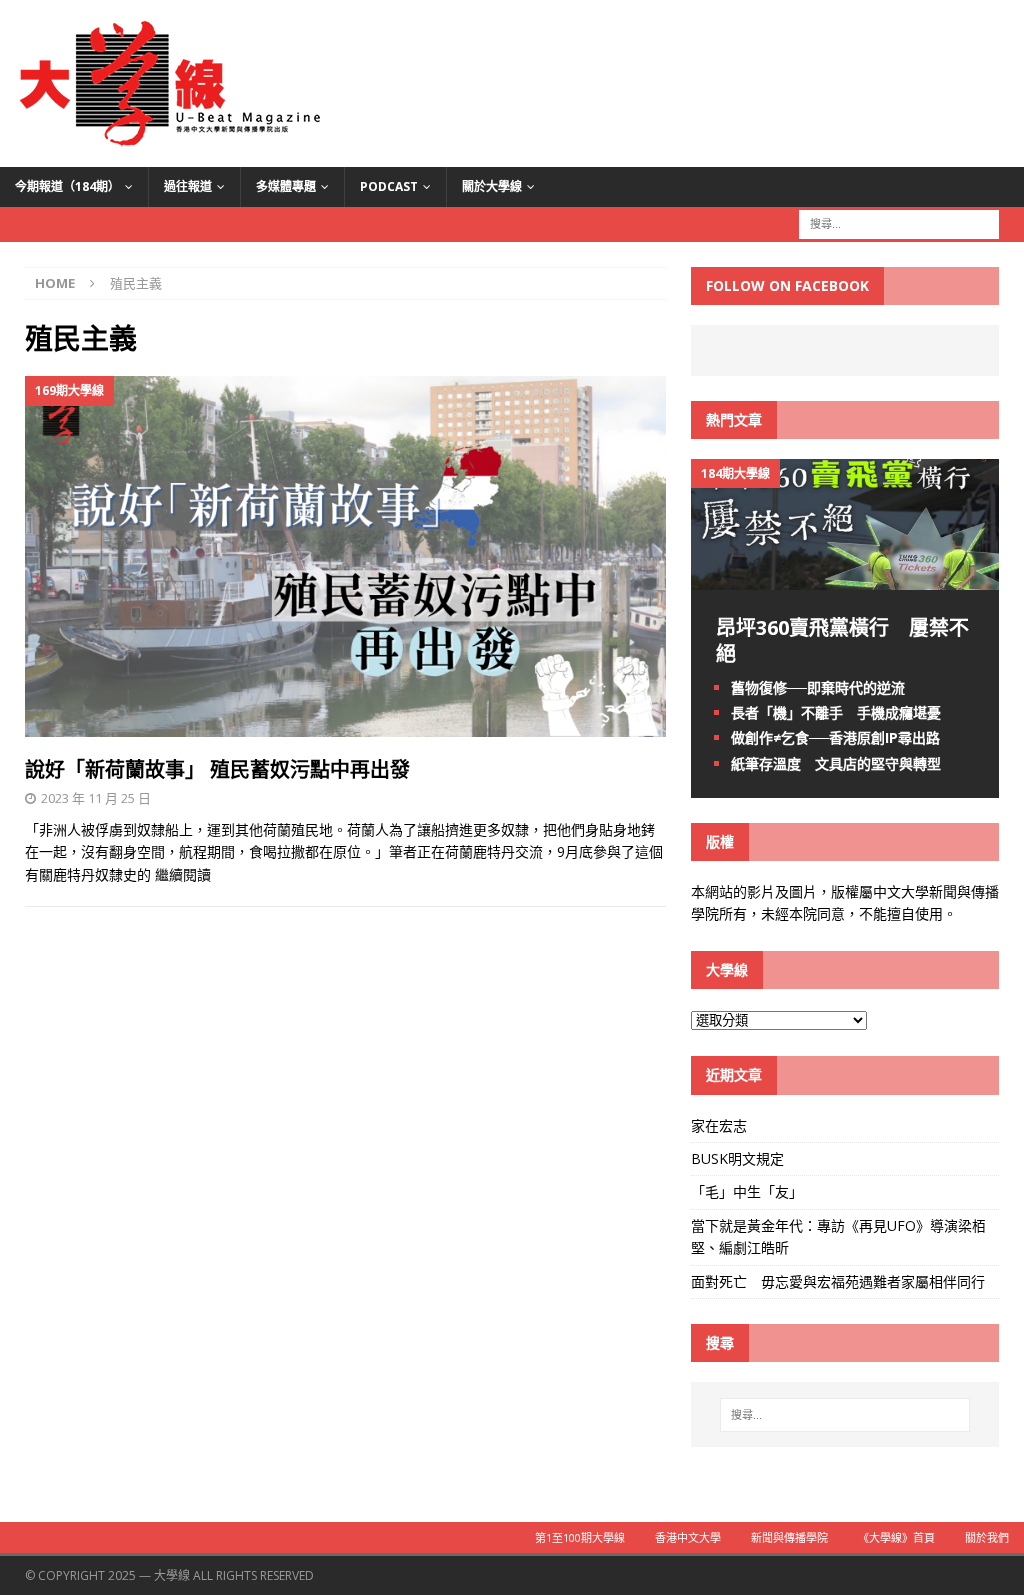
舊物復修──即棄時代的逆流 (818, 687)
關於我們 (987, 1537)
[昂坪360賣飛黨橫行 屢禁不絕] (845, 578)
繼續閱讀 (183, 874)
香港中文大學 (688, 1537)
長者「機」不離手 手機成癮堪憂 (836, 712)
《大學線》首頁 (896, 1537)
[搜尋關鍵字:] (899, 222)
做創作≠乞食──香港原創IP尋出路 (835, 737)
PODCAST (389, 186)
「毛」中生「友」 (747, 1191)
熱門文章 (734, 419)
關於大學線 (492, 186)
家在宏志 (719, 1125)
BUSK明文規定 (737, 1158)
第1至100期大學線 (580, 1537)
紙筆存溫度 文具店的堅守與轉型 (836, 763)
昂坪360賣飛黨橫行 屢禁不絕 (842, 640)
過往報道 (188, 186)
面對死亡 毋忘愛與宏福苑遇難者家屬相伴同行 (840, 1281)
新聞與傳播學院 (789, 1537)
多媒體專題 (286, 186)
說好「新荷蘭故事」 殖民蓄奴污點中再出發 (217, 769)
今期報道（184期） (67, 186)
